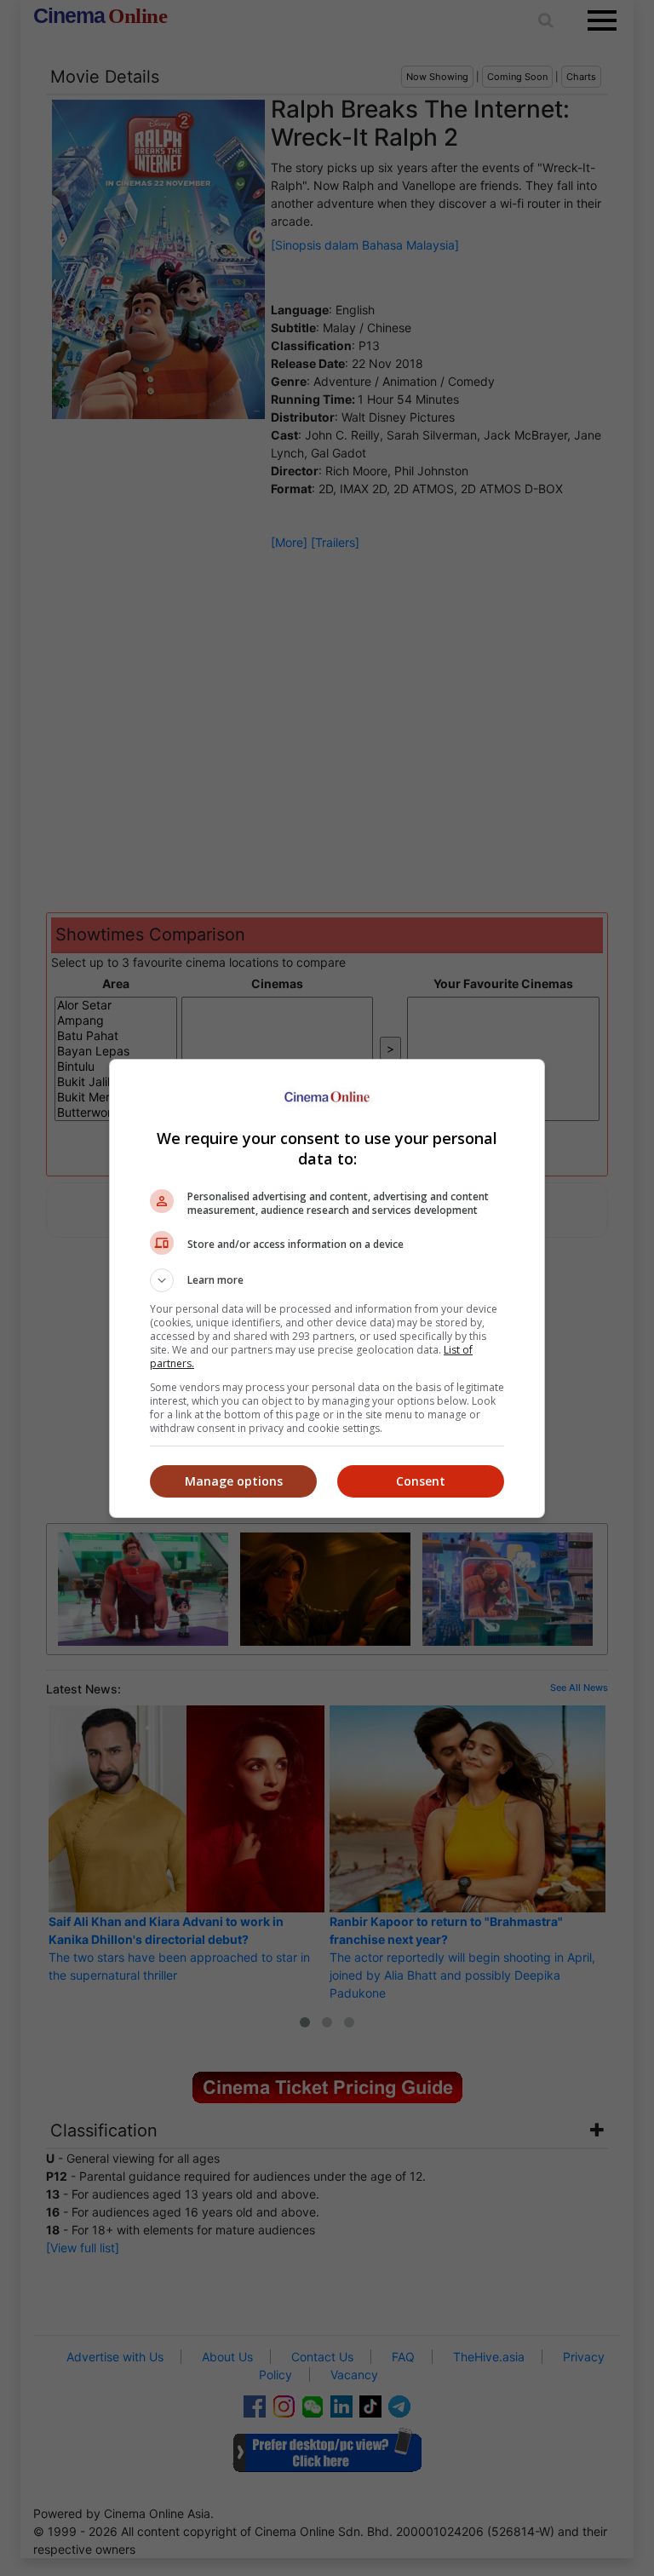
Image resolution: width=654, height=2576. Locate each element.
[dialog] (327, 1288)
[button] (327, 1280)
